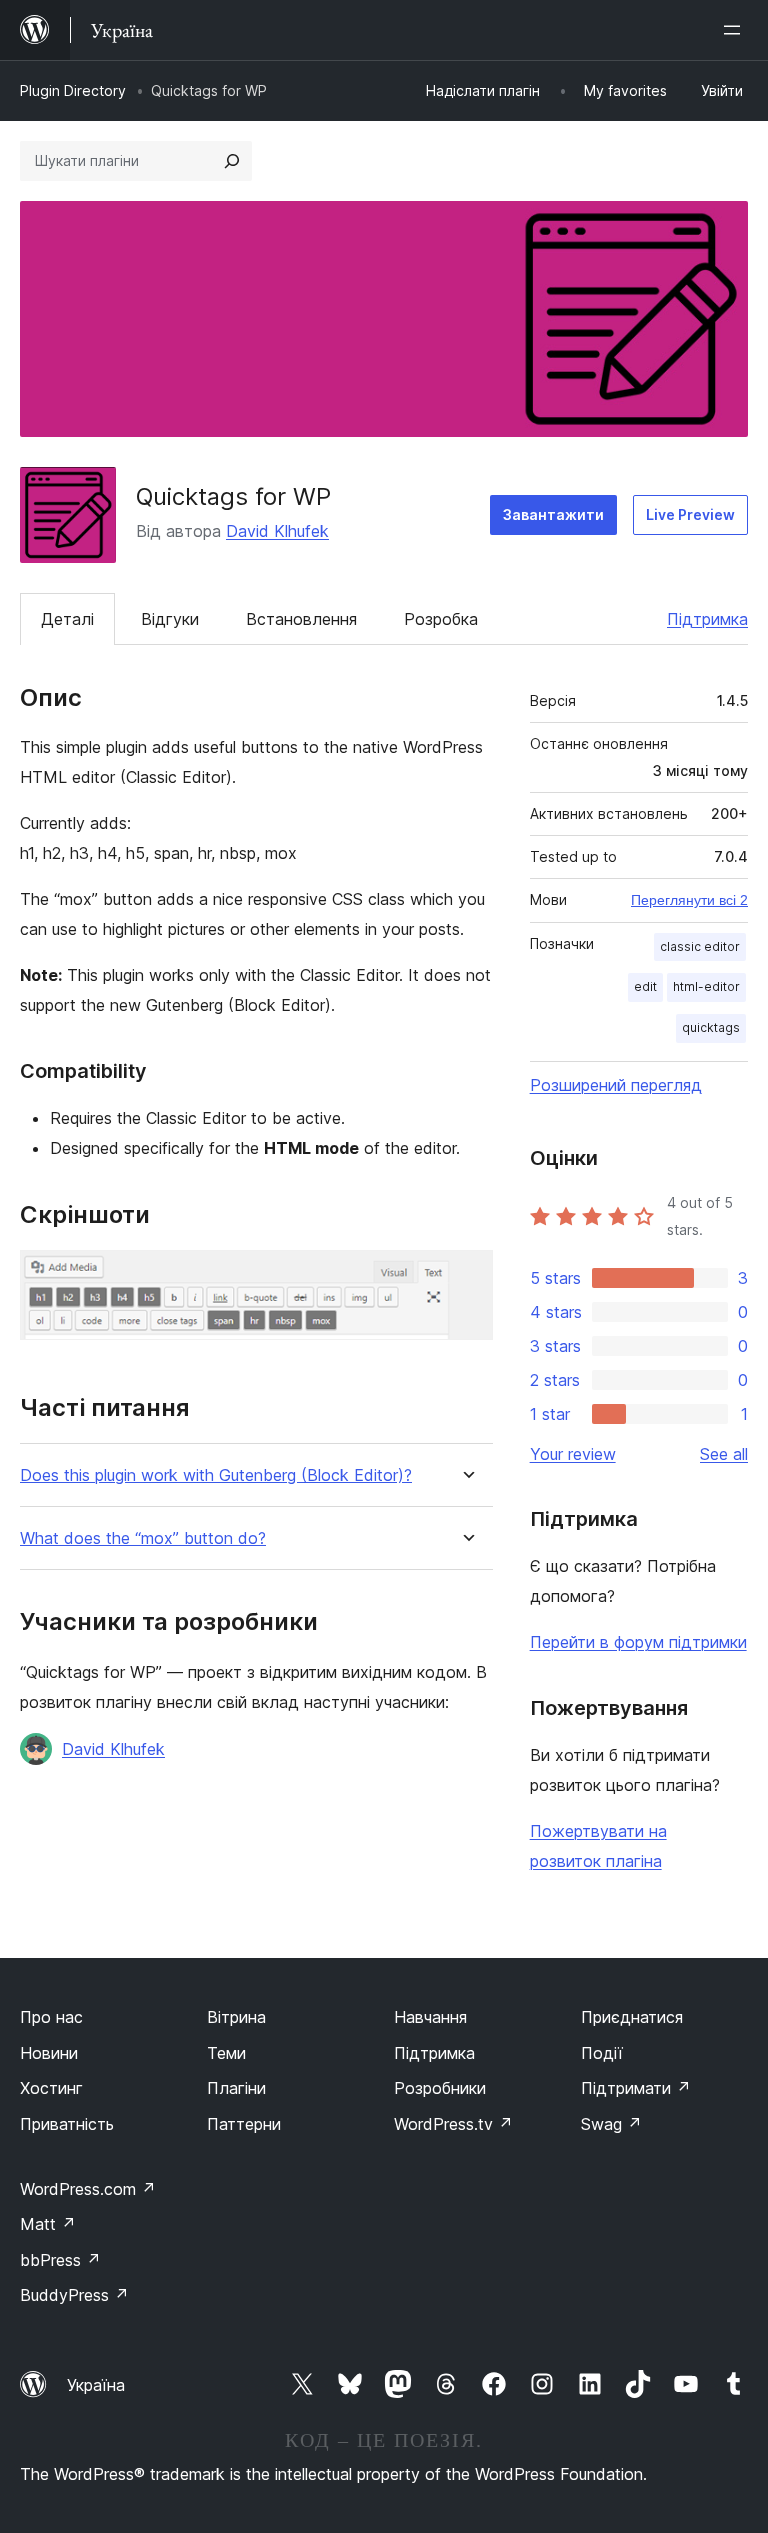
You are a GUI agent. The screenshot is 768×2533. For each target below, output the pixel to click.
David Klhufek (277, 531)
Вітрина (236, 2017)
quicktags (711, 1027)
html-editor (706, 986)
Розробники (440, 2088)
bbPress (60, 2260)
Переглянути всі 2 (689, 900)
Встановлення (301, 619)
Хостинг (51, 2088)
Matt (48, 2224)
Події (602, 2053)
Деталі (67, 619)
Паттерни (244, 2124)
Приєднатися (632, 2017)
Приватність (67, 2124)
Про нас (51, 2017)
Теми (226, 2053)
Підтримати (636, 2088)
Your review (573, 1454)
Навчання (430, 2017)
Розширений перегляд (616, 1085)
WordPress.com (88, 2189)
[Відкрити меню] (736, 30)
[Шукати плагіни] (232, 161)
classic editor (700, 946)
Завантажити (553, 514)
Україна (96, 2385)
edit (645, 986)
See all (724, 1454)
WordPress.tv (453, 2124)
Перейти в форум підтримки (638, 1642)
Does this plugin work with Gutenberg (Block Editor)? (216, 1475)
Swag (611, 2124)
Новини (49, 2053)
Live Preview (690, 514)
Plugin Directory (73, 90)
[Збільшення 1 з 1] (466, 1277)
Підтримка (707, 619)
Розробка (441, 619)
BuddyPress (74, 2295)
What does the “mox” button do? (143, 1538)
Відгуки (170, 619)
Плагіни (236, 2088)
